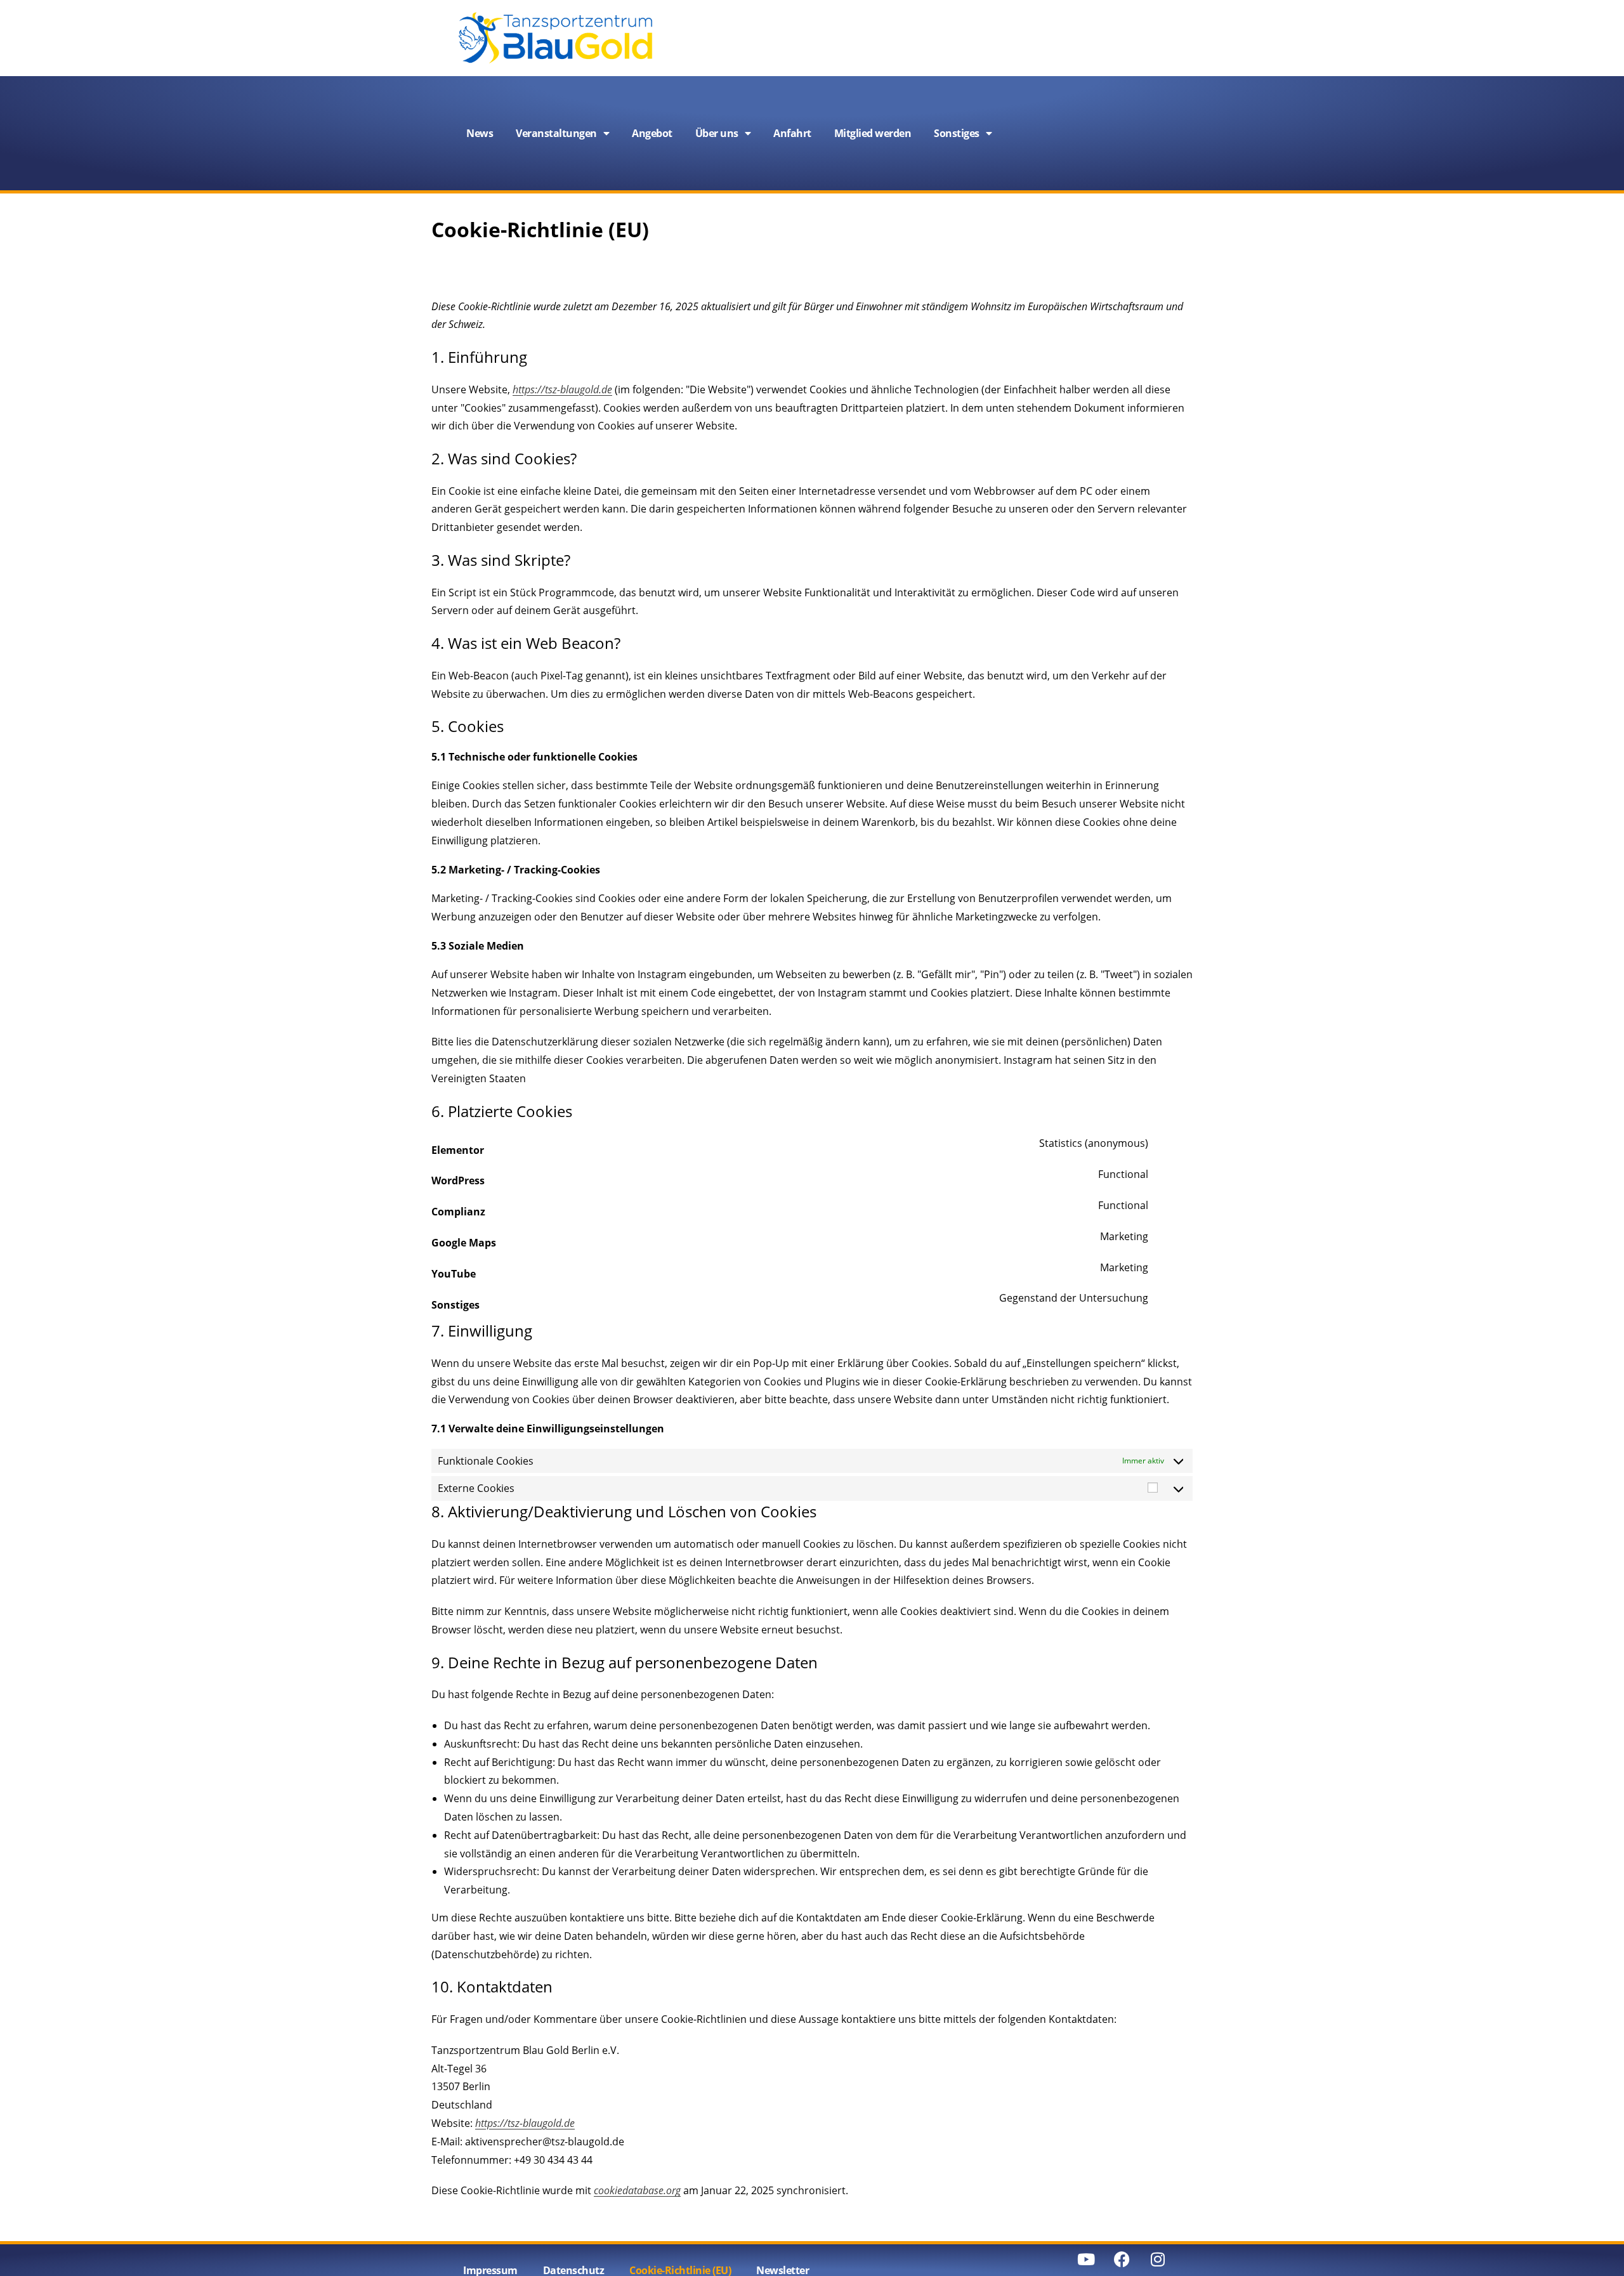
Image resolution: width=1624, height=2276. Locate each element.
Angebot (652, 133)
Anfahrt (792, 133)
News (480, 133)
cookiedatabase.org (637, 2190)
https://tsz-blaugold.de (562, 389)
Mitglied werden (873, 133)
